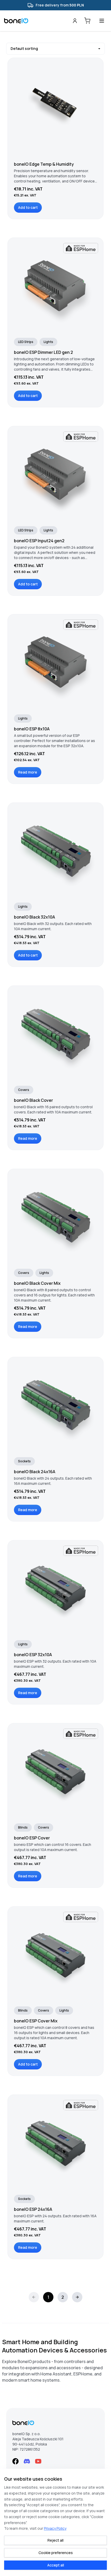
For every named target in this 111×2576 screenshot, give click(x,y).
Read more (28, 772)
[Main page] (38, 21)
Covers (24, 1090)
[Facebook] (15, 2461)
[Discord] (27, 2461)
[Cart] (87, 21)
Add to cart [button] (28, 207)
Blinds (23, 1827)
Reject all (55, 2540)
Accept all (56, 2565)
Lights (48, 342)
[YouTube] (38, 2461)
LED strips (26, 342)
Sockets (24, 1461)
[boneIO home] (55, 2423)
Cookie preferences (56, 2553)
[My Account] (75, 21)
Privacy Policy (55, 2528)
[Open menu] (102, 21)
